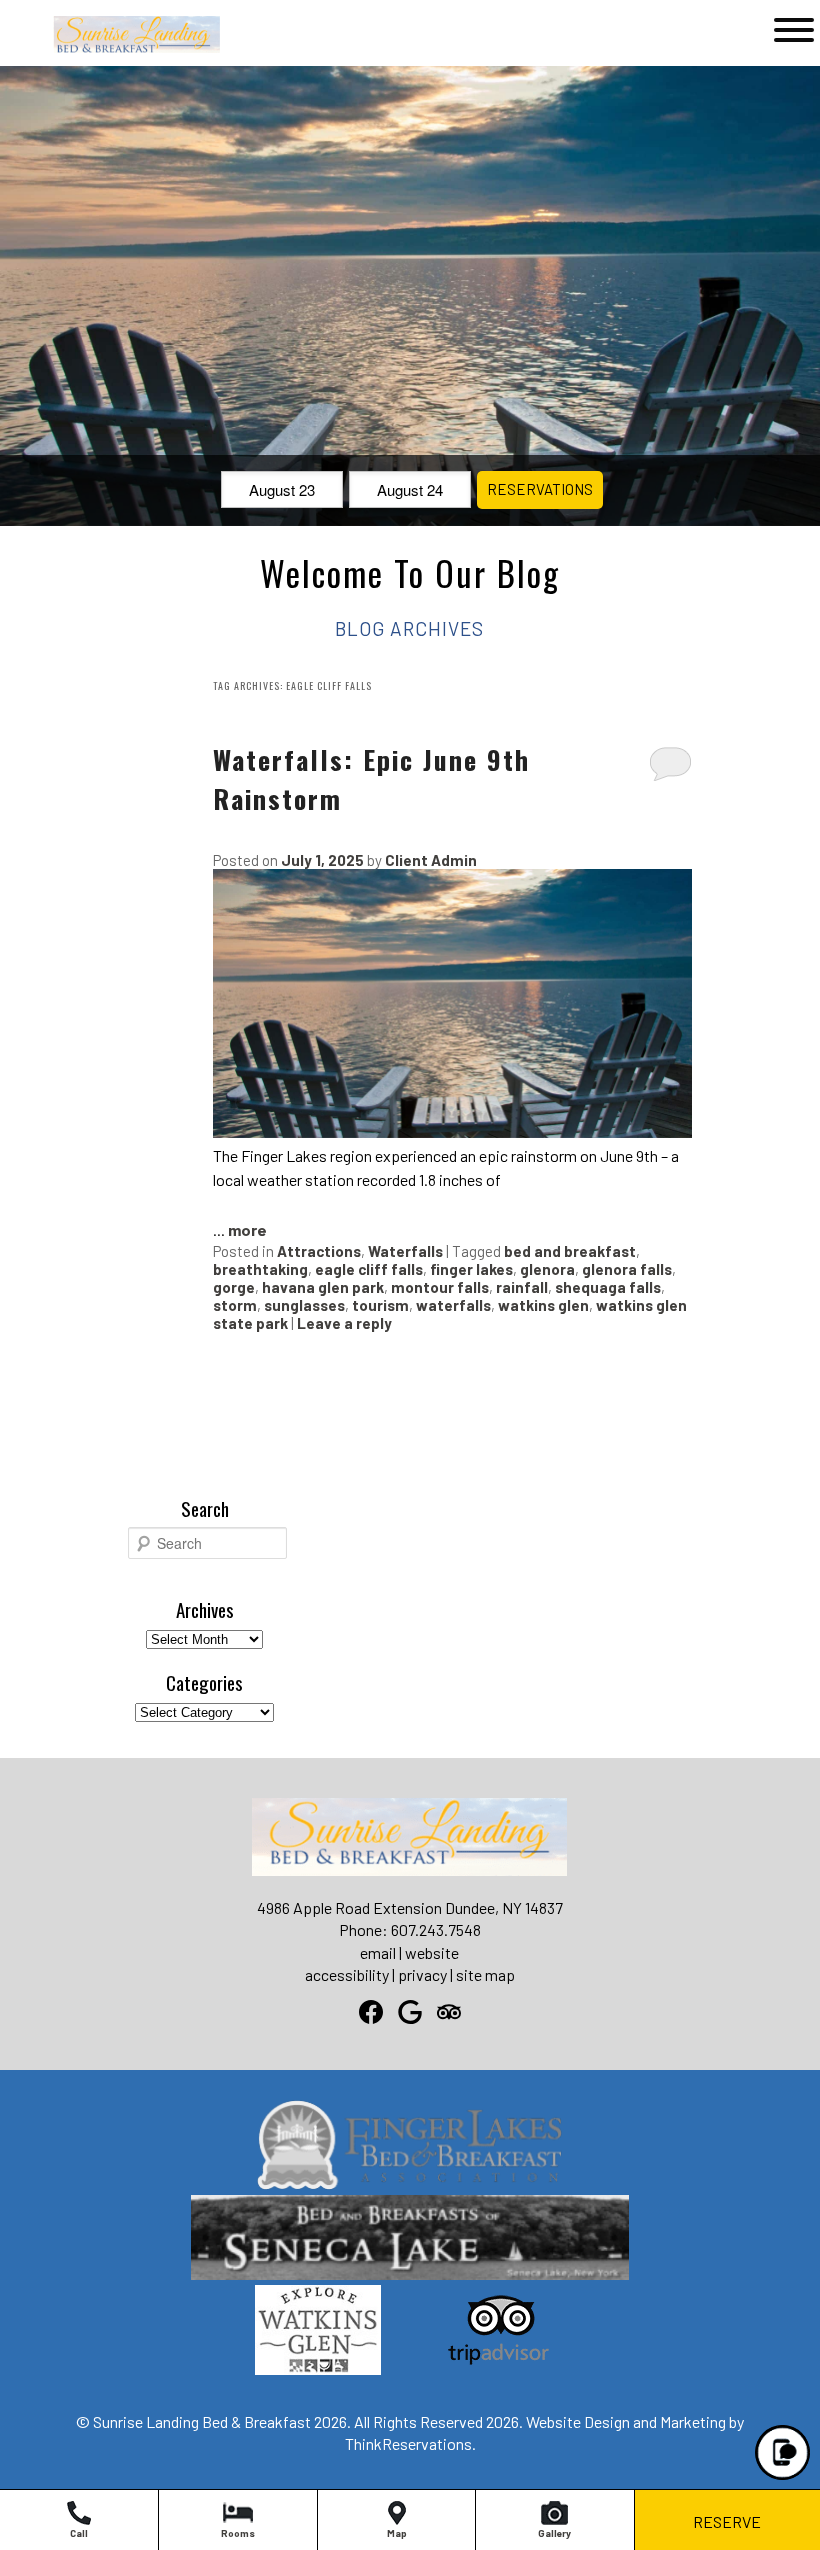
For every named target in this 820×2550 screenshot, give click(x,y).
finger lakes (471, 1269)
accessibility (347, 1974)
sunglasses (304, 1305)
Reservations (540, 489)
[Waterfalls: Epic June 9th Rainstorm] (452, 1131)
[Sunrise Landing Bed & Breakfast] (107, 51)
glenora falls (627, 1269)
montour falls (440, 1287)
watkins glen (543, 1305)
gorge (234, 1287)
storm (235, 1305)
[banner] (410, 2255)
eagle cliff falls (369, 1269)
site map (485, 1974)
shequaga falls (608, 1287)
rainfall (522, 1287)
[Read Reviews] (449, 2012)
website (432, 1952)
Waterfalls (405, 1251)
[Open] (794, 30)
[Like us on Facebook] (371, 2012)
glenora (547, 1269)
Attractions (319, 1251)
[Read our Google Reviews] (410, 2012)
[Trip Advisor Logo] (499, 2368)
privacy (422, 1974)
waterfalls (453, 1305)
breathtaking (260, 1269)
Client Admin (431, 860)
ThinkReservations (408, 2443)
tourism (380, 1305)
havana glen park (323, 1287)
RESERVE (727, 2521)
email (378, 1952)
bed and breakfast (570, 1251)
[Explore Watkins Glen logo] (318, 2368)
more (247, 1229)
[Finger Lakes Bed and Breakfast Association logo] (409, 2183)
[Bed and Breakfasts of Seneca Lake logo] (409, 2273)
